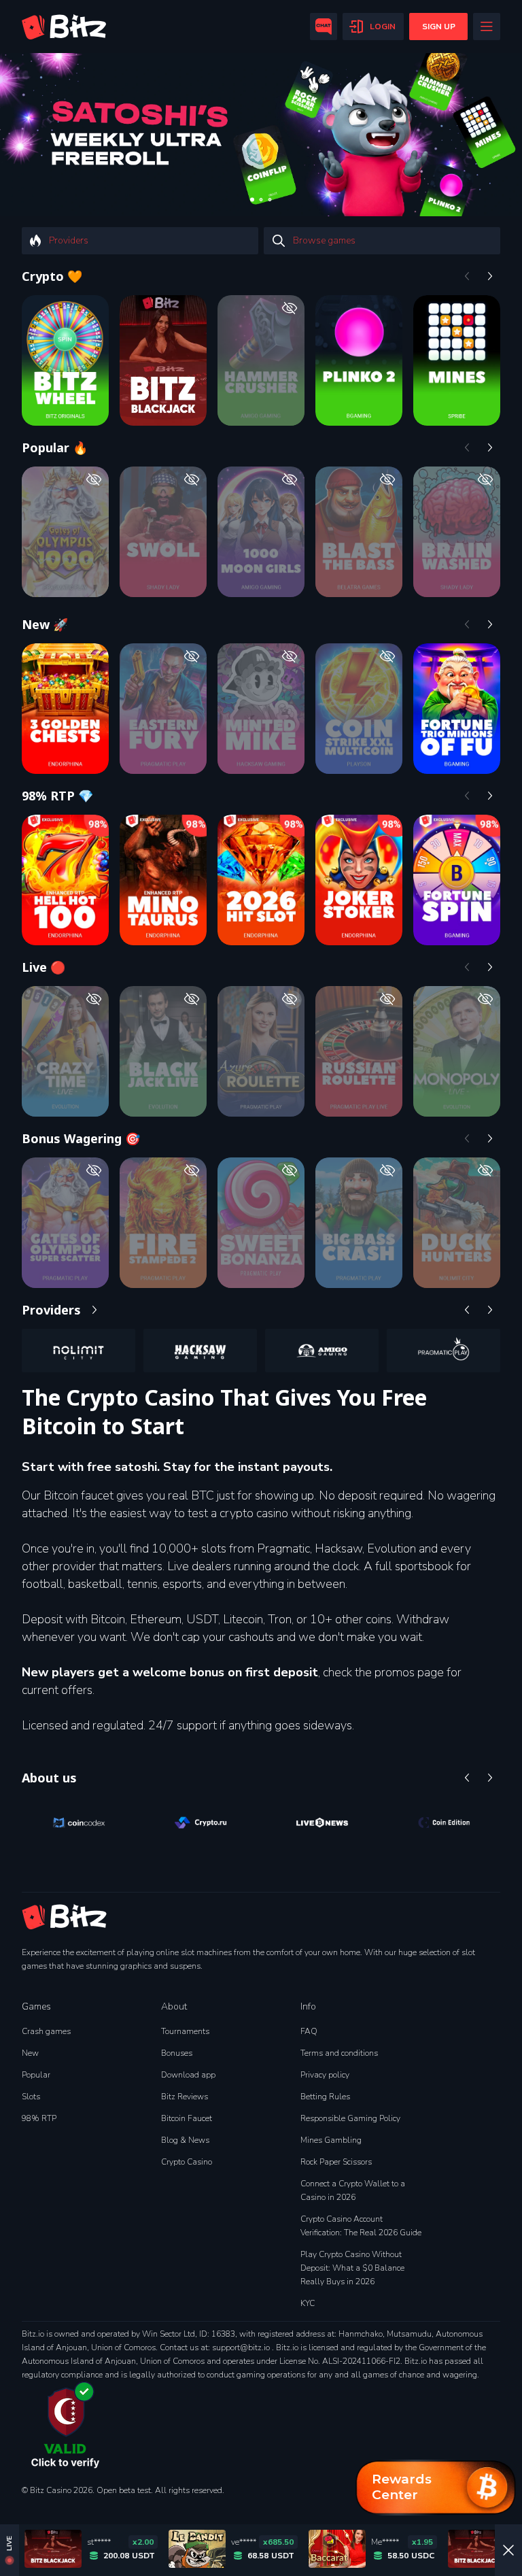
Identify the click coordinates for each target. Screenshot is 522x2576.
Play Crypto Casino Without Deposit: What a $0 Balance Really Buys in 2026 (352, 2268)
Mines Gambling (331, 2140)
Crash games (46, 2031)
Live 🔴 (43, 967)
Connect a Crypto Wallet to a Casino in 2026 (353, 2190)
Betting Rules (325, 2097)
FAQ (309, 2031)
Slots (31, 2097)
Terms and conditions (339, 2053)
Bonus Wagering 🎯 (81, 1138)
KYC (308, 2303)
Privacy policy (325, 2075)
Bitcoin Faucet (187, 2118)
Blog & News (185, 2140)
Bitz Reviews (185, 2097)
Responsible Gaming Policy (350, 2118)
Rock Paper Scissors (336, 2162)
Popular (36, 2075)
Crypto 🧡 (52, 276)
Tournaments (185, 2031)
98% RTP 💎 (57, 796)
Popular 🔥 (55, 447)
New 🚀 (45, 624)
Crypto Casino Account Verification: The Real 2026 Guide (361, 2226)
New (30, 2053)
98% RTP (39, 2118)
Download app (188, 2075)
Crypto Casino (187, 2162)
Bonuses (177, 2053)
